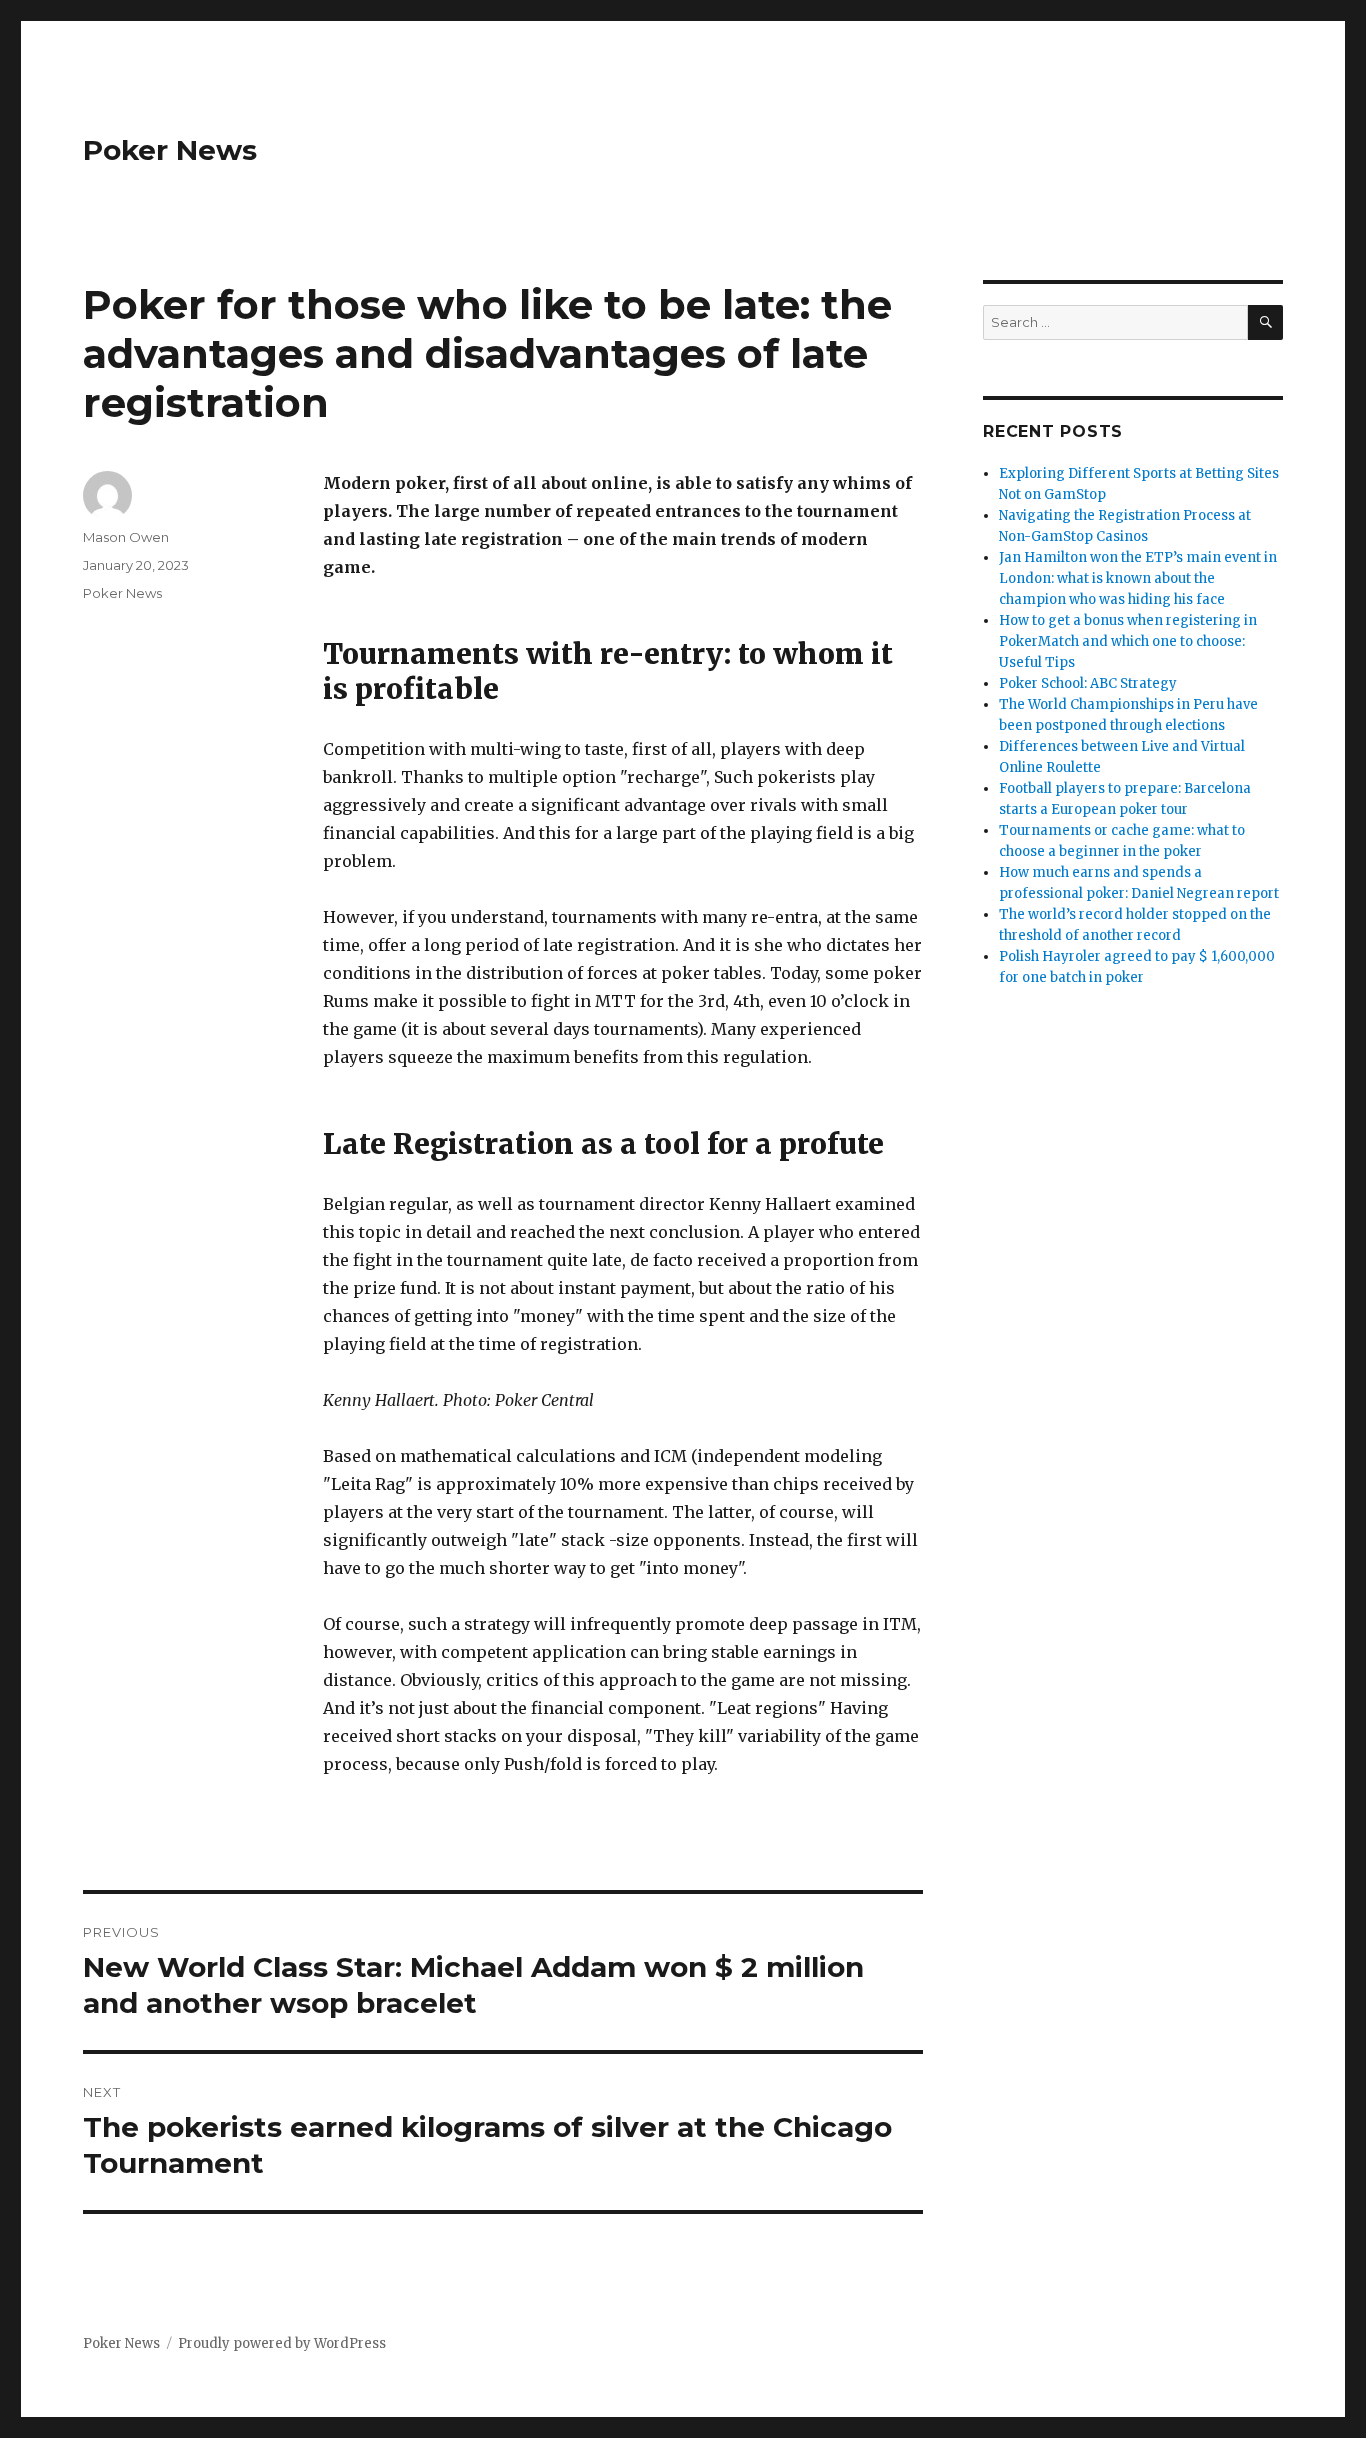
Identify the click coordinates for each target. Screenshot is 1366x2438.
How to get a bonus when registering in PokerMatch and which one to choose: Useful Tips (1128, 641)
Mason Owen (126, 537)
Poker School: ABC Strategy (1088, 683)
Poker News (170, 150)
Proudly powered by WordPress (282, 2343)
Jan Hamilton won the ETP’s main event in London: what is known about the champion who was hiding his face (1138, 578)
